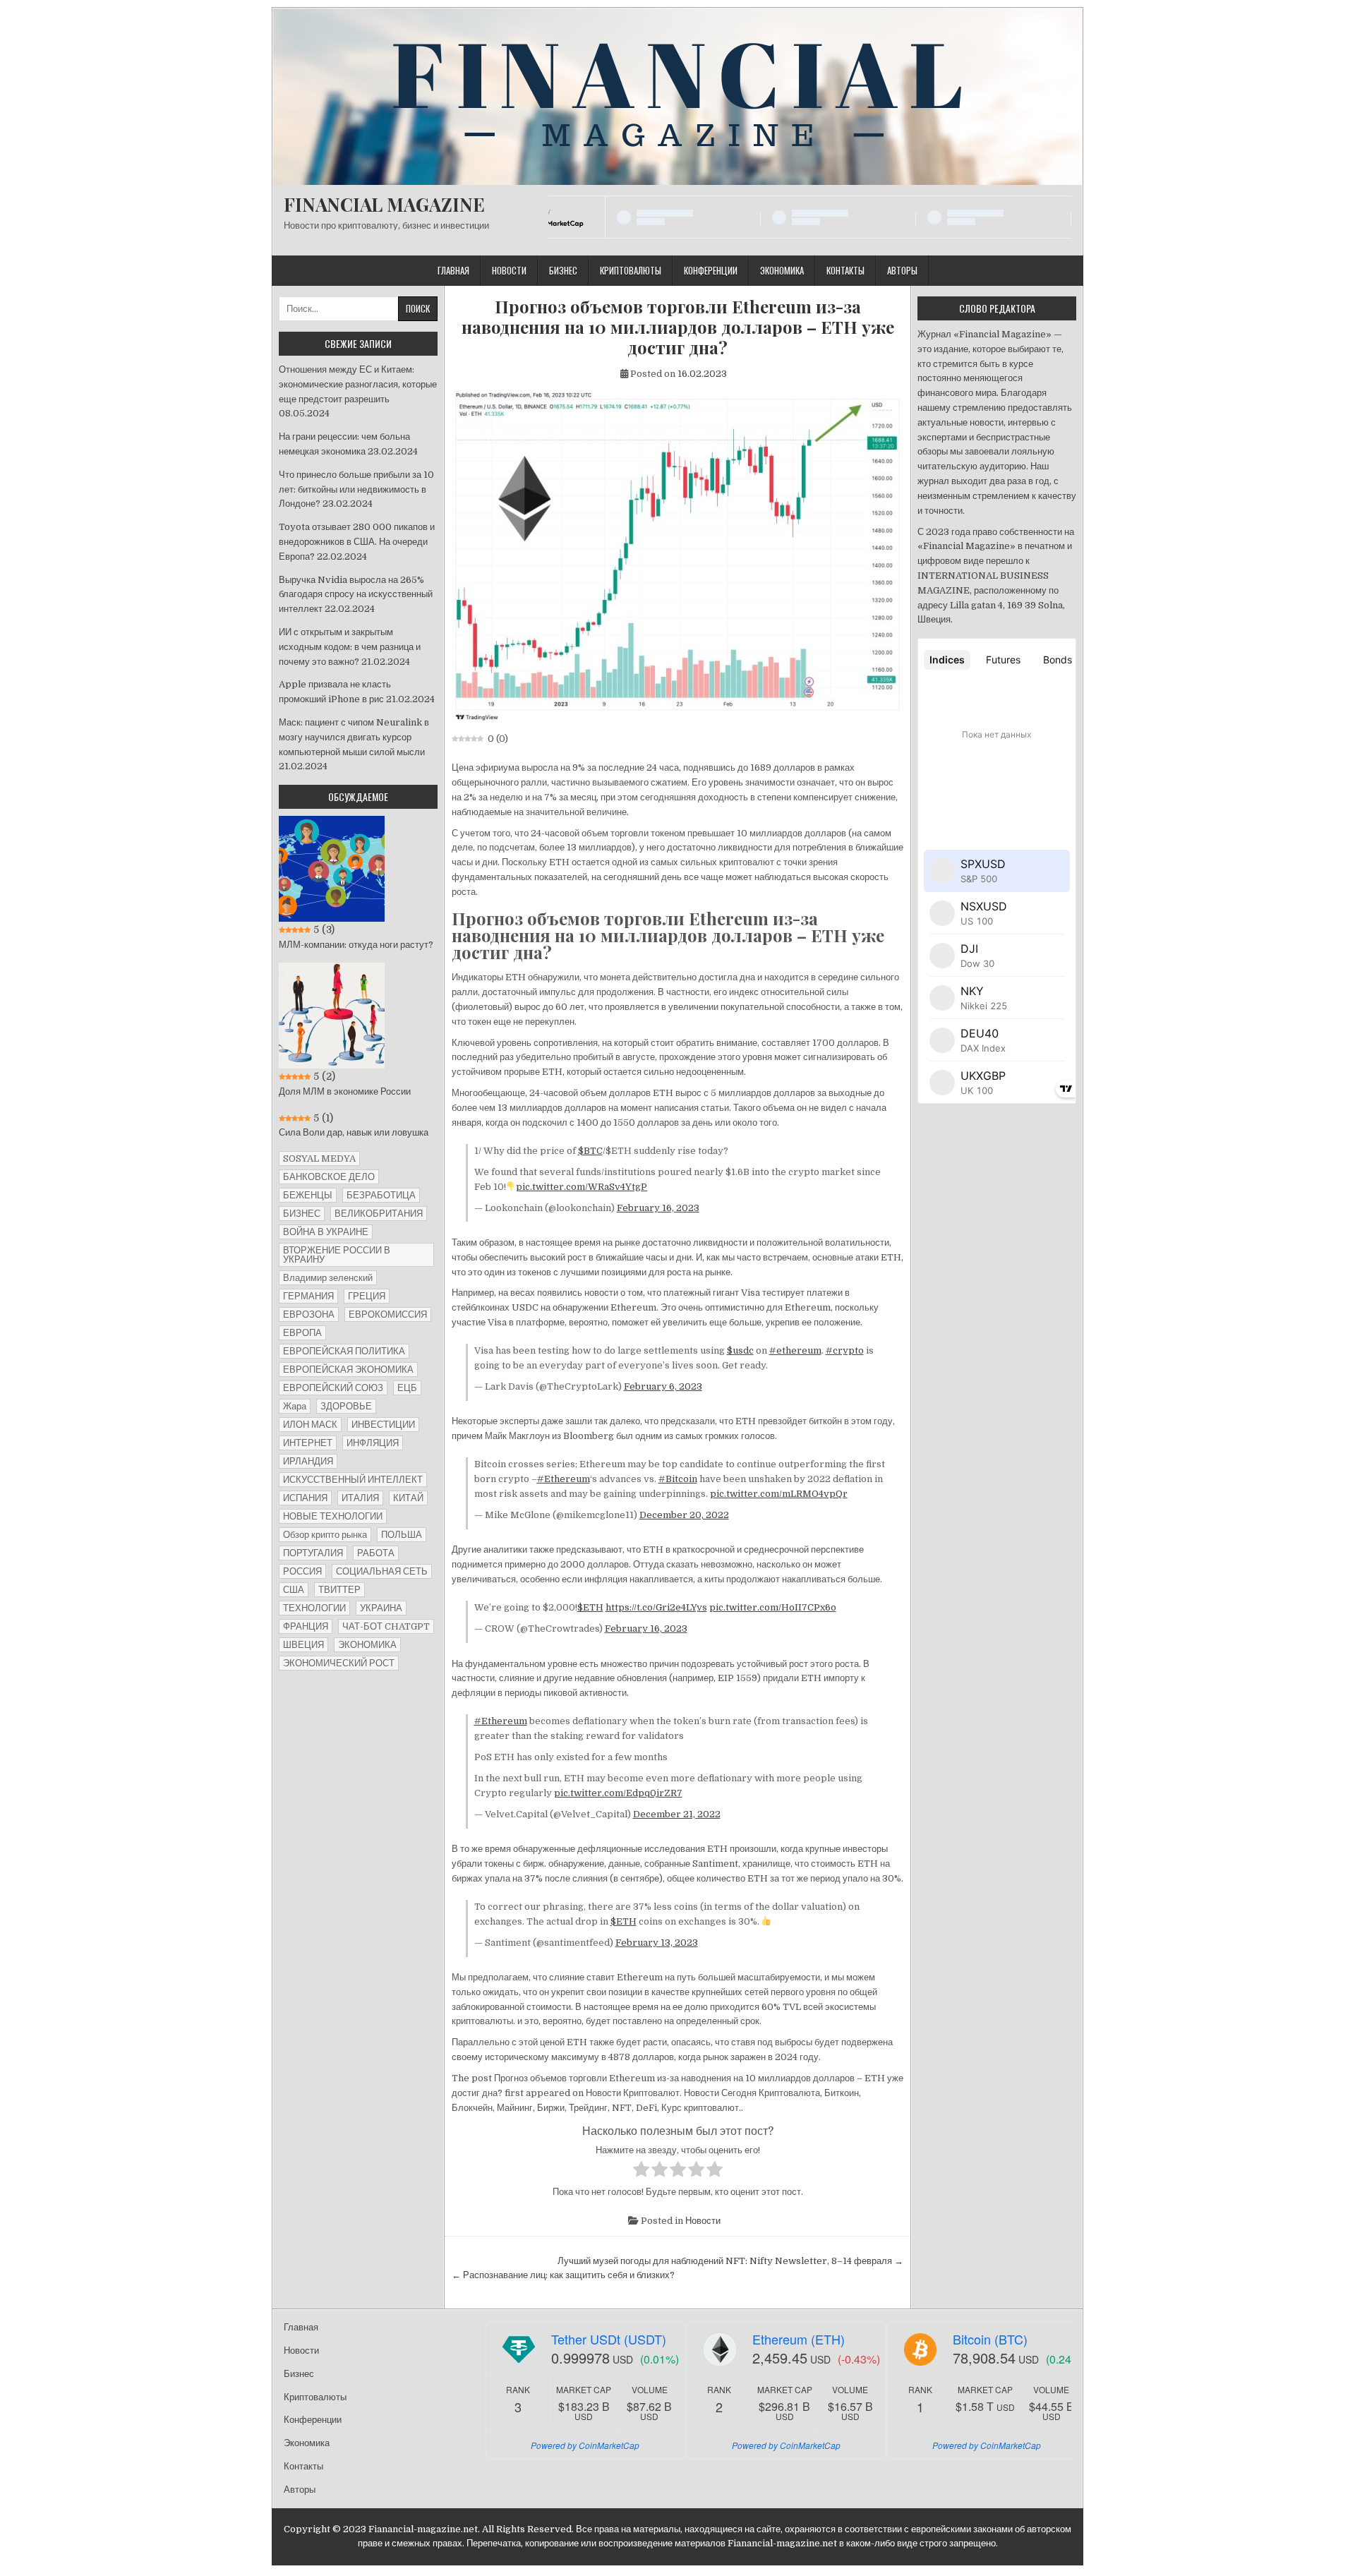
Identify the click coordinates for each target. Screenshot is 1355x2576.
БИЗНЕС (302, 1214)
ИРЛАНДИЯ (308, 1461)
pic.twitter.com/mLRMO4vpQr (779, 1494)
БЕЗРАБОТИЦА (381, 1195)
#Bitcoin (678, 1479)
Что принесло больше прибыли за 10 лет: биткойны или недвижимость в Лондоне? (356, 489)
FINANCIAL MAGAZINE (384, 204)
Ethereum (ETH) (799, 2339)
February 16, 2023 (658, 1208)
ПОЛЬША (402, 1535)
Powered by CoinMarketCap (585, 2445)
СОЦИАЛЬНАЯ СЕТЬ (382, 1571)
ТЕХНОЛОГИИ (314, 1608)
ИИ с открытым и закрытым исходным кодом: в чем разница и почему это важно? (350, 647)
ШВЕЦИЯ (303, 1645)
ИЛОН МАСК (310, 1425)
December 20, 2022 (684, 1515)
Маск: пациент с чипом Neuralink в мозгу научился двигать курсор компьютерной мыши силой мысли (354, 737)
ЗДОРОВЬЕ (346, 1406)
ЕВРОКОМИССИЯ (388, 1314)
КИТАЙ (408, 1498)
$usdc (740, 1350)
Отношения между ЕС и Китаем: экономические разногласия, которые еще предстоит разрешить (358, 384)
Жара (295, 1406)
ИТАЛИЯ (360, 1498)
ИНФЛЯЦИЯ (373, 1443)
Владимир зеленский (328, 1278)
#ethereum (795, 1350)
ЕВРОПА (302, 1333)
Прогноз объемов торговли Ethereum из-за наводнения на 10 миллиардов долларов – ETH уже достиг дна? (678, 327)
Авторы (902, 270)
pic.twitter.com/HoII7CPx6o (773, 1607)
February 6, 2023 (663, 1386)
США (294, 1590)
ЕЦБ (407, 1388)
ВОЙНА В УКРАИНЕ (326, 1232)
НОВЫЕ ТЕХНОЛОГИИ (333, 1516)
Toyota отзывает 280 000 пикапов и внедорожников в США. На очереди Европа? (357, 542)
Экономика (782, 270)
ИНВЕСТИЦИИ (383, 1425)
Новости (509, 270)
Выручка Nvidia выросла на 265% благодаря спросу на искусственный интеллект (356, 595)
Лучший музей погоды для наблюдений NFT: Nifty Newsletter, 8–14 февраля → (730, 2261)
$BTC (590, 1151)
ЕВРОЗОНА (309, 1314)
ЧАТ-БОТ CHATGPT (386, 1626)
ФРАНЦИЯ (306, 1626)
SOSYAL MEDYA (319, 1158)
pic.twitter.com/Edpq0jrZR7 (618, 1793)
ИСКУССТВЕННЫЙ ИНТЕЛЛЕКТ (353, 1480)
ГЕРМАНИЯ (308, 1296)
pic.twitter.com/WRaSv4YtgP (582, 1187)
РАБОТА (376, 1553)
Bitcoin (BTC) (990, 2339)
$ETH (590, 1607)
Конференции (711, 270)
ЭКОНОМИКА (367, 1645)
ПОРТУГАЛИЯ (313, 1553)
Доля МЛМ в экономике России (345, 1091)
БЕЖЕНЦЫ (308, 1195)
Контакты (845, 270)
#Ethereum (564, 1479)
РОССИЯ (302, 1571)
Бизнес (563, 270)
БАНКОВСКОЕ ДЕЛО (329, 1177)
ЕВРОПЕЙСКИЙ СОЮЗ (333, 1388)
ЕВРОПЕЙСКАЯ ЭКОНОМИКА (348, 1370)
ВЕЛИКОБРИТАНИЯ (379, 1214)
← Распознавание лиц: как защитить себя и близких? (563, 2275)
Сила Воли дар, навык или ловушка (354, 1132)
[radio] (641, 2172)
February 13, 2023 (657, 1943)
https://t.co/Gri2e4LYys (656, 1607)
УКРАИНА (381, 1608)
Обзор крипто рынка (325, 1535)
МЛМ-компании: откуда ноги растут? (356, 945)
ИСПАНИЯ (305, 1498)
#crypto (845, 1350)
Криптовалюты (631, 270)
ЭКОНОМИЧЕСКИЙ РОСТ (339, 1663)
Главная (453, 270)
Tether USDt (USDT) (609, 2339)
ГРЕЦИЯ (367, 1296)
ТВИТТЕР (339, 1590)
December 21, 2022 (677, 1814)
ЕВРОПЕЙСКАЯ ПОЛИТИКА (344, 1351)
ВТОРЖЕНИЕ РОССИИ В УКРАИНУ (337, 1255)
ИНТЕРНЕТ (308, 1443)
